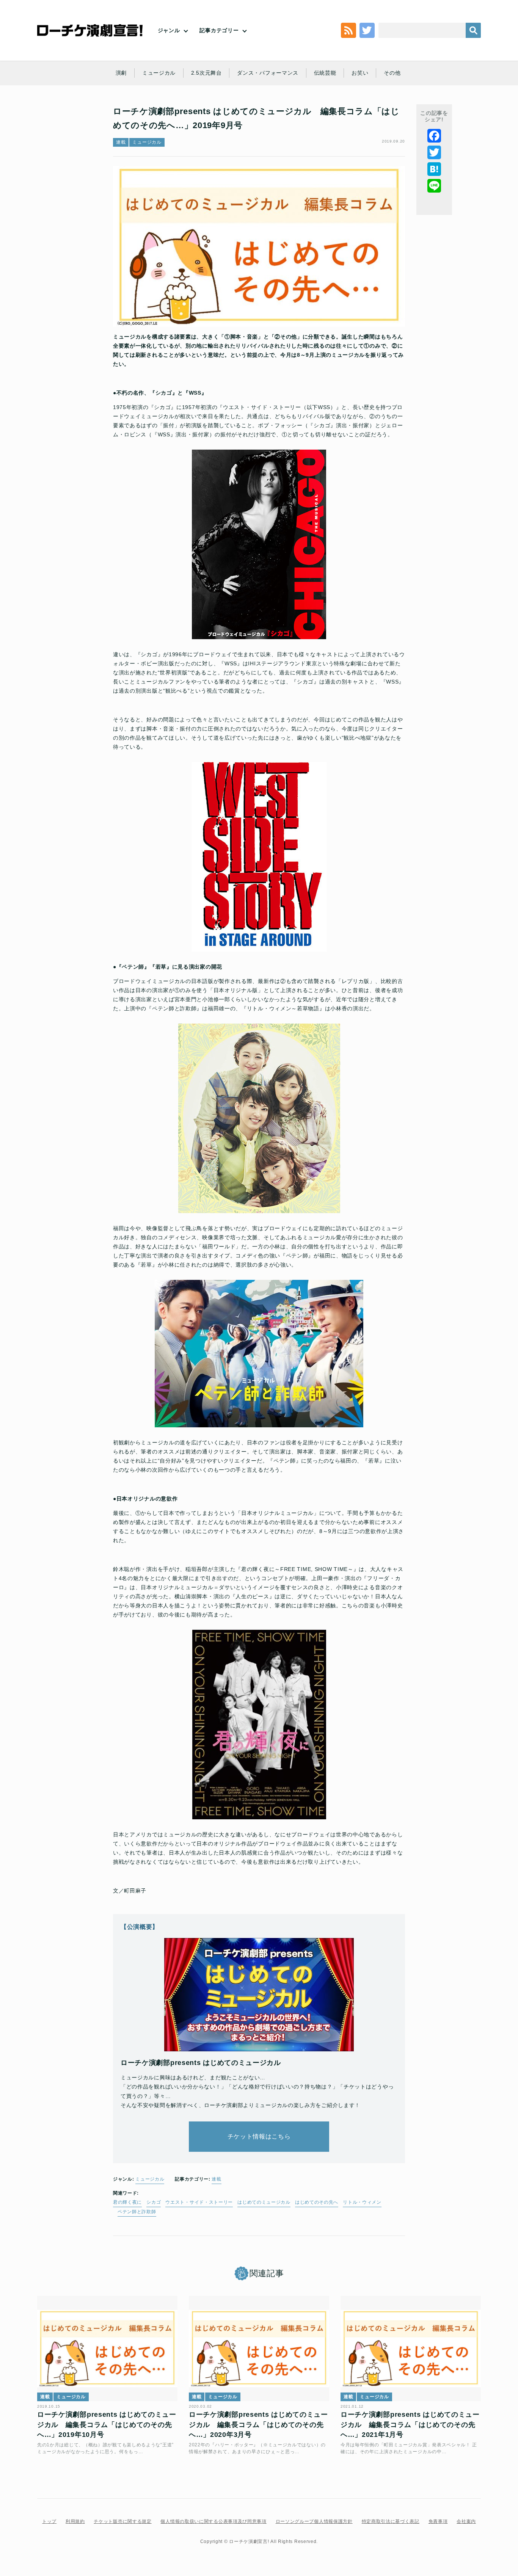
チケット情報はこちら (259, 2136)
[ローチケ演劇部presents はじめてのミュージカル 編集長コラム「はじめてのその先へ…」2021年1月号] (411, 2349)
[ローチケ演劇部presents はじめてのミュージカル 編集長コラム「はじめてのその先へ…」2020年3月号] (259, 2349)
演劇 (121, 73)
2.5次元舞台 (206, 73)
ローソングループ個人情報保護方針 (314, 2521)
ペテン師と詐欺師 (137, 2212)
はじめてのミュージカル (264, 2202)
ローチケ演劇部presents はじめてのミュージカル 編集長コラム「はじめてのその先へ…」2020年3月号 (258, 2425)
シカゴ (154, 2202)
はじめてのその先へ (317, 2202)
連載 (121, 142)
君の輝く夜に (127, 2202)
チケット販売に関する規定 (122, 2521)
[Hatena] (434, 169)
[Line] (434, 186)
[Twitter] (434, 152)
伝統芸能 (325, 73)
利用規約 (75, 2521)
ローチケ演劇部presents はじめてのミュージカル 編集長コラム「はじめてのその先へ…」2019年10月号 (107, 2425)
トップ (49, 2521)
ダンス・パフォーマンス (268, 73)
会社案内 (466, 2521)
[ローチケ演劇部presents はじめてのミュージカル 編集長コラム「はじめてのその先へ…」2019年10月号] (107, 2349)
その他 (392, 73)
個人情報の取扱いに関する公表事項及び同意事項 (213, 2521)
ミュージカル (159, 73)
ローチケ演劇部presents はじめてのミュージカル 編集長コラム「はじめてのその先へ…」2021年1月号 (410, 2425)
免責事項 (438, 2521)
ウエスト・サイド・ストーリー (199, 2202)
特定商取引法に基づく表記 (391, 2521)
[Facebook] (434, 136)
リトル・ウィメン (362, 2202)
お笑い (360, 73)
